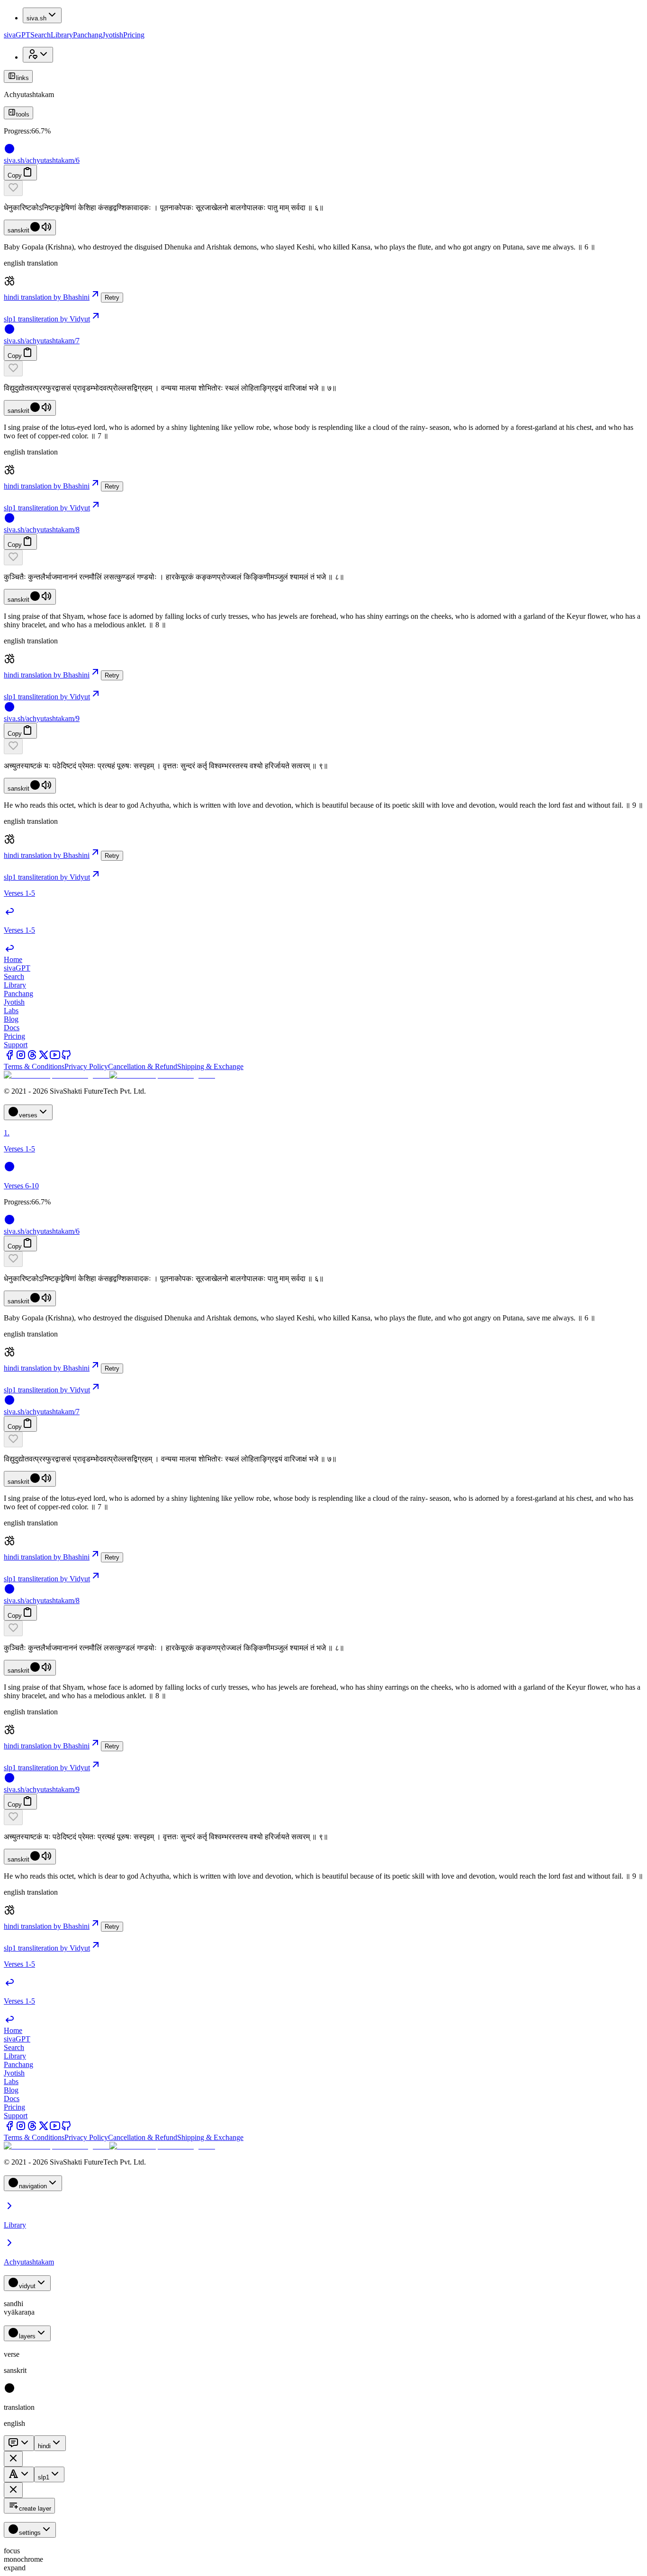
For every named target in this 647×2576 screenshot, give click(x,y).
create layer (35, 2509)
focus (12, 2551)
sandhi (13, 2304)
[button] (323, 188)
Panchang (88, 35)
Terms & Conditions (34, 1066)
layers (27, 2336)
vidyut (27, 2286)
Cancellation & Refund (143, 1066)
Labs (11, 1011)
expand (15, 2568)
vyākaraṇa (19, 2312)
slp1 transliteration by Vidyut (47, 319)
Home (13, 959)
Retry (112, 298)
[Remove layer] (13, 2459)
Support (16, 1045)
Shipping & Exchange (210, 1066)
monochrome (23, 2559)
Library (62, 35)
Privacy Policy (86, 1066)
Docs (12, 1028)
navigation (33, 2186)
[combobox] (19, 2443)
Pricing (134, 35)
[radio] (9, 2391)
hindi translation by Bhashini (47, 297)
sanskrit (18, 230)
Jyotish (113, 35)
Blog (11, 1019)
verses (28, 1115)
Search (40, 35)
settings (30, 2533)
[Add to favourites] (13, 188)
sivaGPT (17, 35)
